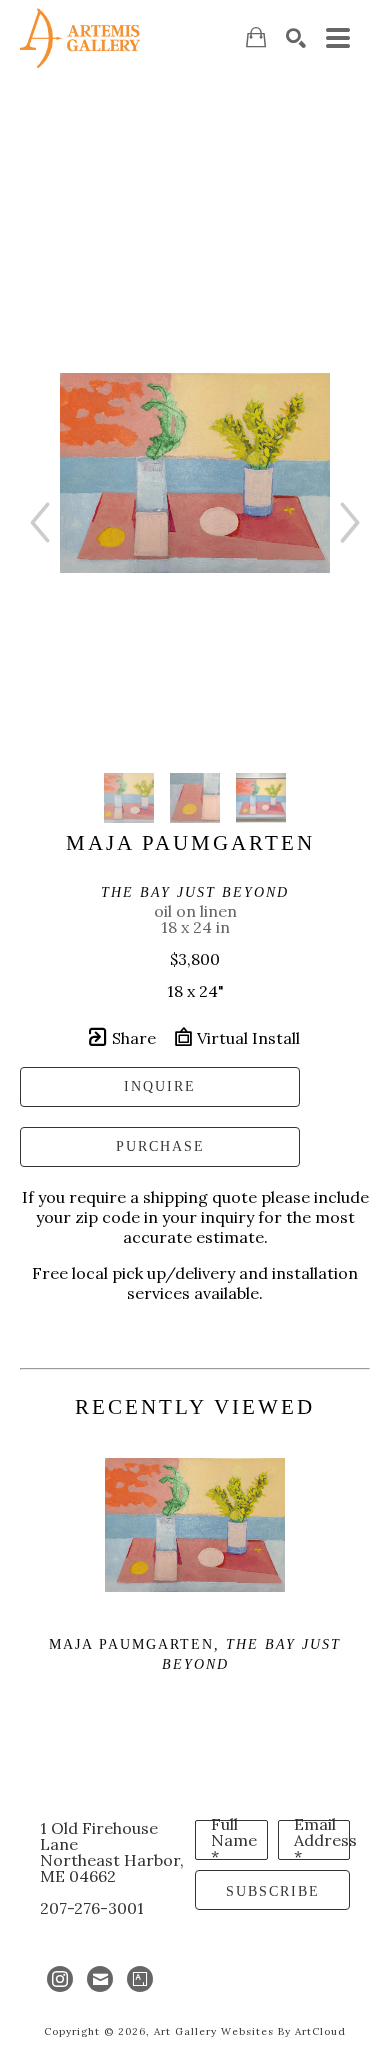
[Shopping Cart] (256, 37)
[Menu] (338, 38)
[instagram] (60, 1979)
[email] (100, 1979)
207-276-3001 (92, 1908)
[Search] (296, 38)
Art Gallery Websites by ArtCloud (250, 2031)
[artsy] (140, 1979)
